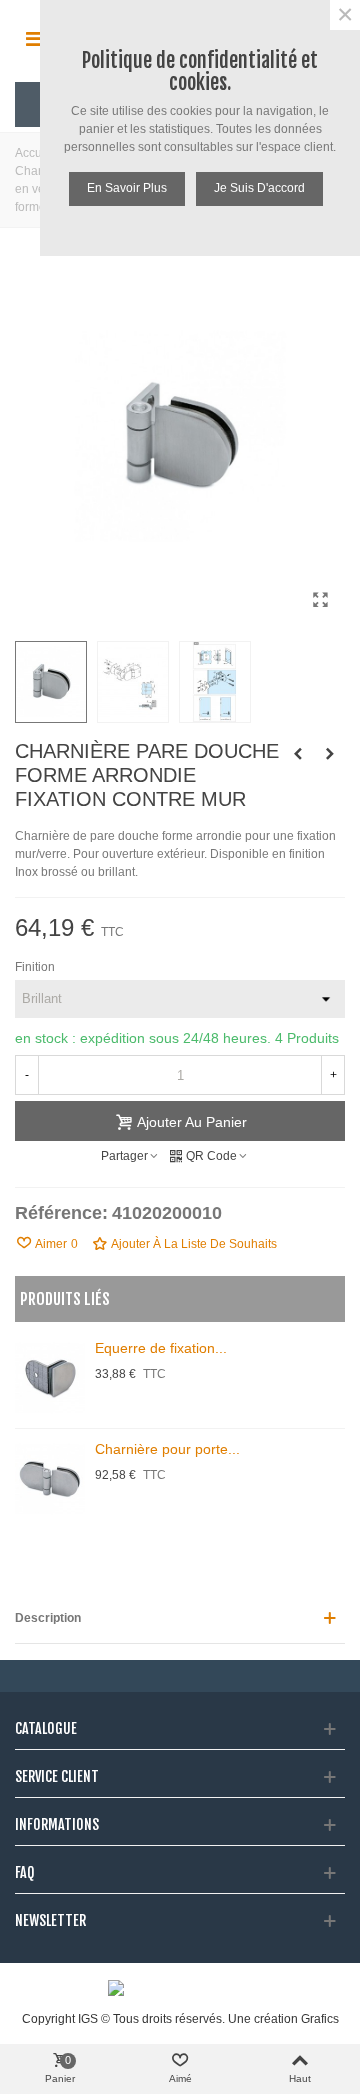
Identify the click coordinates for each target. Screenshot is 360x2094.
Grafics (320, 2019)
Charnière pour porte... (167, 1449)
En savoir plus (127, 188)
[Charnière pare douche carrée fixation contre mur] (330, 754)
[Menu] (34, 39)
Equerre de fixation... (161, 1348)
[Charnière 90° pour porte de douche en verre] (298, 754)
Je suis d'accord (259, 188)
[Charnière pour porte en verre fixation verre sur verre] (50, 1479)
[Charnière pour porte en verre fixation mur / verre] (320, 600)
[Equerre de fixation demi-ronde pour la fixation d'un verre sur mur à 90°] (50, 1378)
